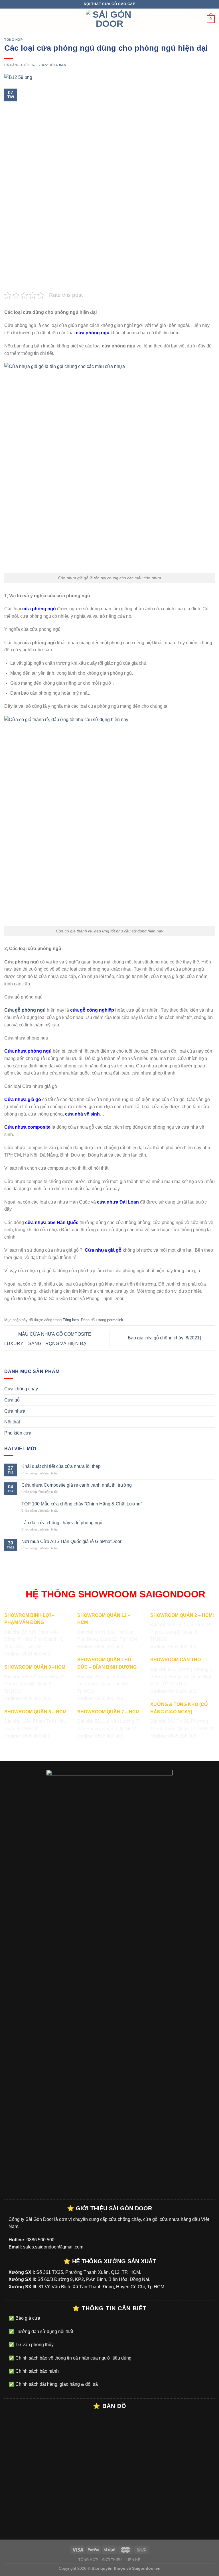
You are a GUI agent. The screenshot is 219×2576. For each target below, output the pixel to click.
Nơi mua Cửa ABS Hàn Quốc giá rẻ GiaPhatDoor (71, 1541)
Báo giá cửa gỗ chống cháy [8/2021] (165, 1338)
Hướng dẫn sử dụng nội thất (44, 2332)
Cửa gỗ (12, 1400)
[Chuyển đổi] (212, 1389)
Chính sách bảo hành (36, 2371)
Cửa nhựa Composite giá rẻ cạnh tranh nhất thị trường (77, 1485)
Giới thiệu (112, 2560)
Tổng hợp (13, 40)
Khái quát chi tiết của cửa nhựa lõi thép (61, 1466)
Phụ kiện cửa (18, 1433)
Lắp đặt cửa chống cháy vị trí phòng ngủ (62, 1523)
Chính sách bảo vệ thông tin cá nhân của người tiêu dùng (73, 2358)
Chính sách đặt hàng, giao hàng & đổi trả (56, 2384)
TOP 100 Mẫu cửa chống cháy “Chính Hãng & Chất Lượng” (82, 1504)
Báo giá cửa (27, 2318)
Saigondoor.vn (146, 2568)
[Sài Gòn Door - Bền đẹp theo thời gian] (109, 19)
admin (61, 65)
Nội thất (12, 1422)
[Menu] (8, 19)
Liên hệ (133, 2560)
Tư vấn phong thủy (34, 2345)
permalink (115, 1320)
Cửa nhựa (15, 1411)
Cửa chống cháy (21, 1389)
